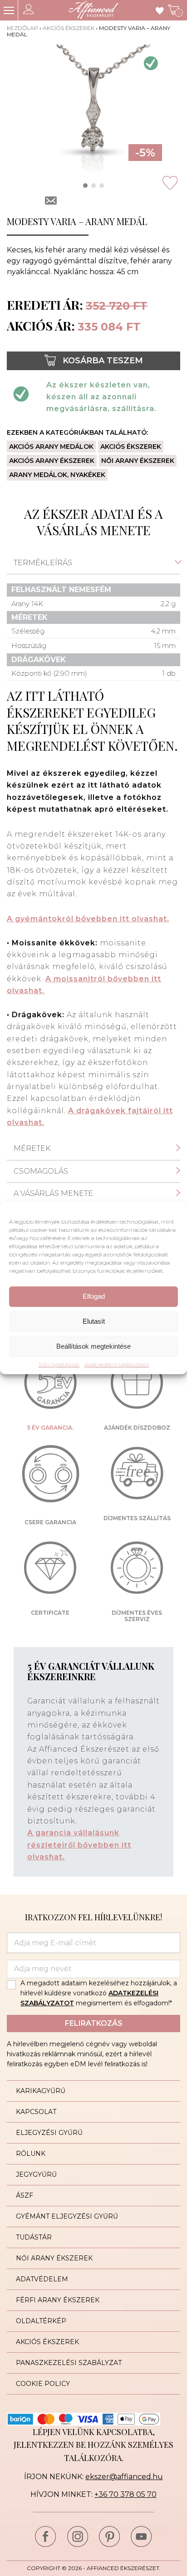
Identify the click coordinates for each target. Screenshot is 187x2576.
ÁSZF (25, 2195)
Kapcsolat (36, 2112)
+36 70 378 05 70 (125, 2494)
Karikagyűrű (41, 2091)
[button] (85, 186)
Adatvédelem (42, 2279)
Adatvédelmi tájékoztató (117, 1365)
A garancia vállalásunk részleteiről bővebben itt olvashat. (79, 1845)
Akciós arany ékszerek (52, 461)
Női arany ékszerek (138, 461)
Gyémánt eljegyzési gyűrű (67, 2216)
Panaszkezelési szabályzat (69, 2363)
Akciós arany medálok (51, 447)
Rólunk (31, 2154)
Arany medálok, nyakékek (57, 475)
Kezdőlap (22, 28)
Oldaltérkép (41, 2321)
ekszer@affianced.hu (124, 2477)
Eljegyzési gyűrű (49, 2133)
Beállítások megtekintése (93, 1346)
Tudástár (34, 2237)
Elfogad (94, 1296)
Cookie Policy (43, 2384)
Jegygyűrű (36, 2174)
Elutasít (94, 1321)
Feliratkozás (94, 2023)
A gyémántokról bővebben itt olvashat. (88, 919)
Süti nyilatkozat (59, 1365)
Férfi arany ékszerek (58, 2300)
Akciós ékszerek (69, 28)
